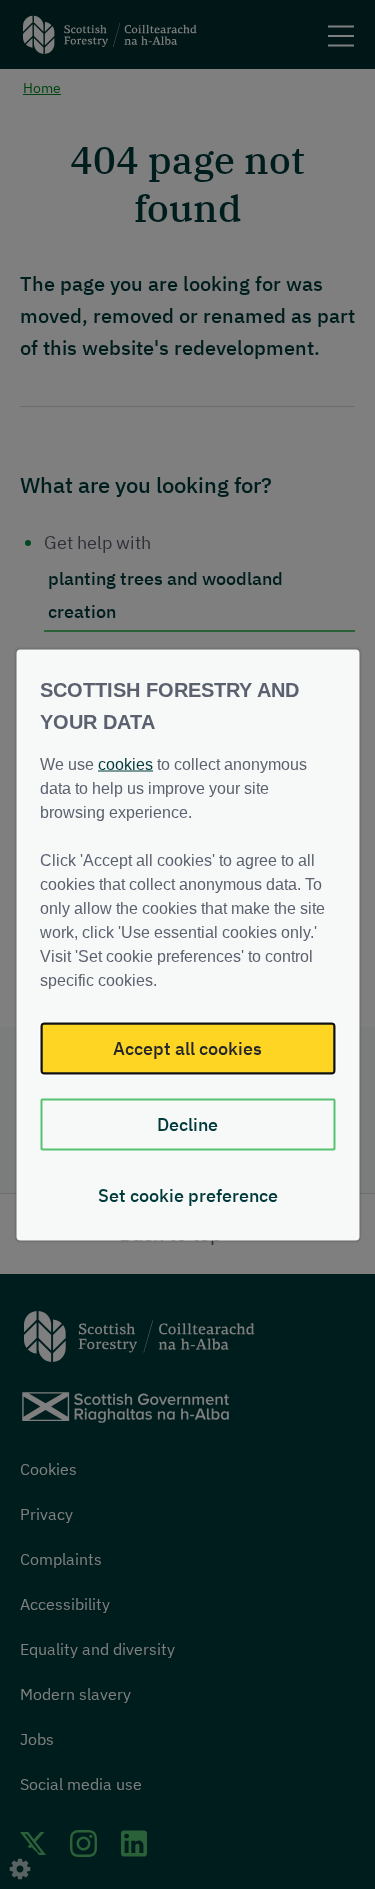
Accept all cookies (187, 1047)
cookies (125, 763)
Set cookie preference (188, 1194)
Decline (187, 1123)
